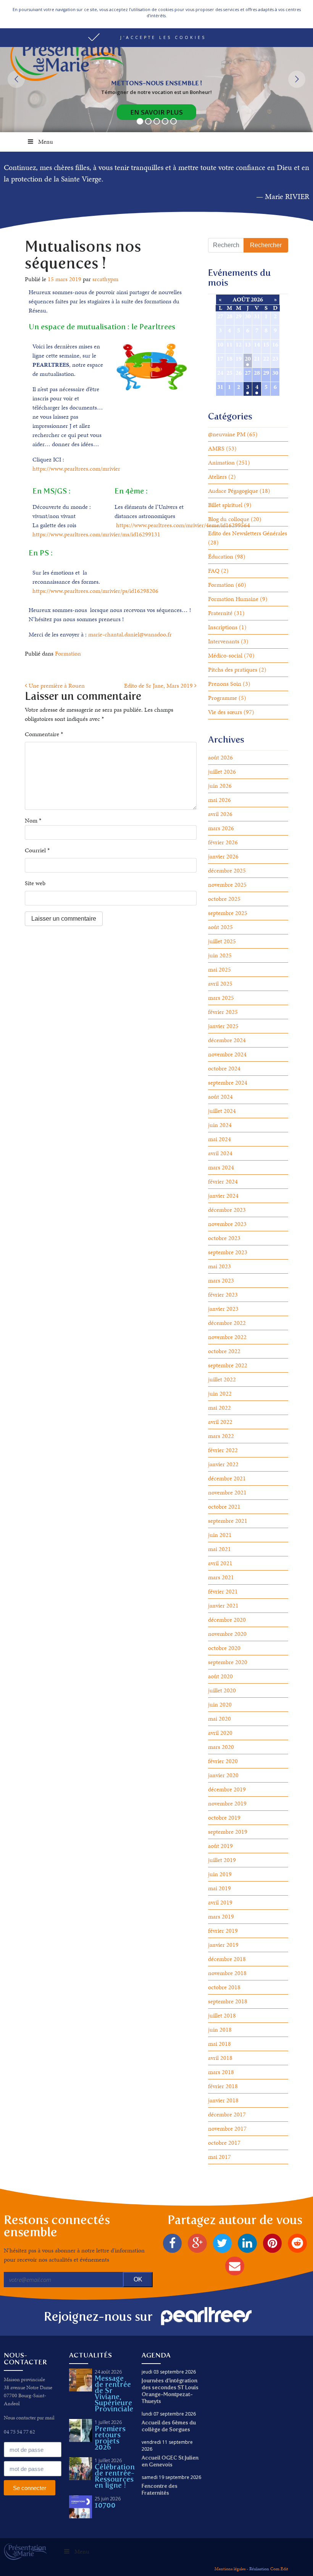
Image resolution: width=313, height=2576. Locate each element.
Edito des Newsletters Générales (248, 533)
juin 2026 (220, 786)
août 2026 (220, 757)
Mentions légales (230, 2569)
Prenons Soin (225, 684)
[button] (156, 38)
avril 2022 (220, 1422)
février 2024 (223, 1181)
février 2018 (223, 2086)
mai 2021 (219, 1549)
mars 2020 (221, 1747)
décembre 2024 (227, 1040)
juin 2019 (220, 1874)
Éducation (221, 556)
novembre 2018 (227, 1973)
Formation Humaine (233, 599)
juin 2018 (220, 2030)
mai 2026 (219, 800)
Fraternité (220, 613)
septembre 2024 (228, 1082)
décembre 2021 (227, 1478)
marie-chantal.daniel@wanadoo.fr (130, 634)
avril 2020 (220, 1733)
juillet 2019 (222, 1860)
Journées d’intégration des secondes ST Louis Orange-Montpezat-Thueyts (170, 2391)
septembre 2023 (228, 1252)
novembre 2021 (227, 1492)
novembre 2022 (227, 1337)
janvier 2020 (223, 1775)
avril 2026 (220, 814)
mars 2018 (221, 2072)
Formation (68, 653)
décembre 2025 (227, 870)
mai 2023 (219, 1266)
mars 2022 (221, 1436)
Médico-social (225, 655)
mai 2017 (219, 2157)
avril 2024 (220, 1153)
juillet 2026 (222, 772)
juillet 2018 (222, 2015)
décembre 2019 (227, 1789)
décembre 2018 (227, 1959)
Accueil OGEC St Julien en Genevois (170, 2461)
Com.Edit (279, 2569)
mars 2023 (221, 1280)
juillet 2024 (222, 1111)
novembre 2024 (227, 1054)
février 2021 (223, 1591)
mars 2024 (221, 1167)
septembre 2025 (228, 913)
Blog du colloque (229, 519)
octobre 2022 (224, 1351)
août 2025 (220, 927)
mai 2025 (219, 969)
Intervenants (224, 641)
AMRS (216, 448)
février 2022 (223, 1450)
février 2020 (223, 1761)
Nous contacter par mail (29, 2418)
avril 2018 (220, 2058)
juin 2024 (220, 1125)
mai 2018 (219, 2044)
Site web (35, 883)
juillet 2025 (222, 941)
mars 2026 (221, 828)
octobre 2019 (224, 1817)
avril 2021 (220, 1563)
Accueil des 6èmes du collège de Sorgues (169, 2426)
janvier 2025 (223, 1026)
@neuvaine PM (227, 434)
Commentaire (44, 734)
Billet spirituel (225, 505)
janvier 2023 (223, 1309)
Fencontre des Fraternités (160, 2489)
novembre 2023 (227, 1224)
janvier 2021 (223, 1605)
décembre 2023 (227, 1210)
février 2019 (223, 1931)
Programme (223, 698)
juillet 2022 (222, 1379)
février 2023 (223, 1294)
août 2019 (220, 1846)
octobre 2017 (224, 2143)
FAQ (214, 571)
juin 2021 (220, 1535)
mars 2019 (221, 1916)
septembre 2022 (228, 1365)
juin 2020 (220, 1704)
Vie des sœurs (225, 712)
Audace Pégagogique (233, 491)
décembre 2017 (227, 2114)
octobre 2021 (224, 1507)
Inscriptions (223, 627)
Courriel (37, 850)
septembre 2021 (228, 1521)
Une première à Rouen (56, 686)
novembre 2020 (227, 1634)
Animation (221, 462)
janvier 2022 (223, 1464)
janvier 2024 (223, 1196)
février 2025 (223, 1012)
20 (248, 359)
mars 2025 (221, 998)
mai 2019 (219, 1888)
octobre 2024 (224, 1068)
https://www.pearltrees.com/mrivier (76, 469)
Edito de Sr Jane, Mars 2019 (159, 686)
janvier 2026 (223, 856)
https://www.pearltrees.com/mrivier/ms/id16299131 (96, 534)
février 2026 (223, 842)
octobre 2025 (224, 899)
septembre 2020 (228, 1662)
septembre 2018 (228, 2001)
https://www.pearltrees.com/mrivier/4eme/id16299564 (183, 525)
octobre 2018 (224, 1987)
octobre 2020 (224, 1648)
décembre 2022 (227, 1323)
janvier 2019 (223, 1945)
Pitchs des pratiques (233, 670)
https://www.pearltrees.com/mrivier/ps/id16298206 (95, 591)
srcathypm (105, 279)
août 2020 (220, 1676)
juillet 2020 (222, 1690)
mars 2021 (221, 1577)
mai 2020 (219, 1719)
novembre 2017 (227, 2128)
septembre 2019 (228, 1832)
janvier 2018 (223, 2100)
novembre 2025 (227, 885)
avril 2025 (220, 984)
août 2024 (220, 1097)
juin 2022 (220, 1393)
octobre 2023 (224, 1238)
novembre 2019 (227, 1803)
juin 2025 (220, 955)
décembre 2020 (227, 1620)
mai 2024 (219, 1139)
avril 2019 (220, 1902)
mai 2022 (219, 1408)
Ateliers (217, 477)
